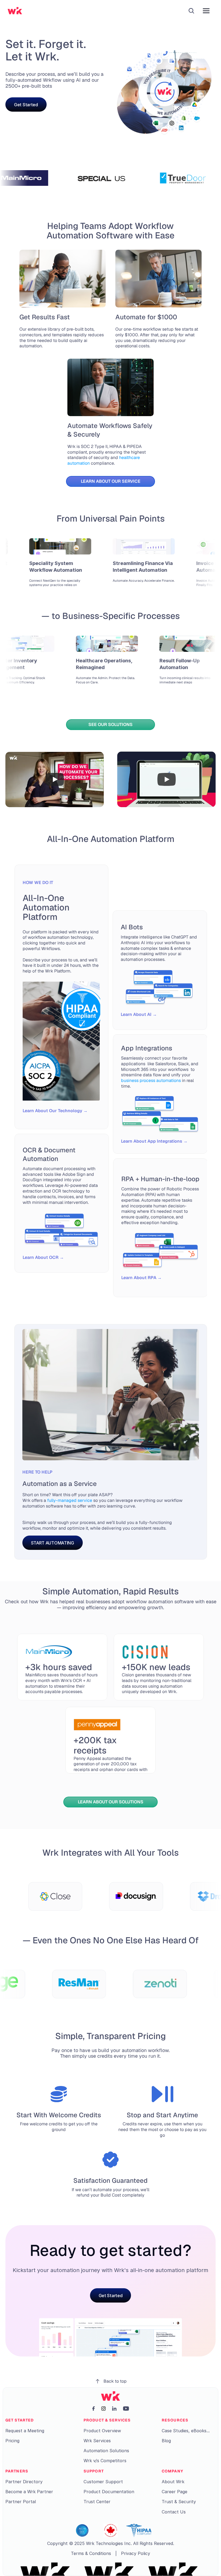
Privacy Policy (136, 2553)
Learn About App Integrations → (154, 1141)
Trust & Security (179, 2502)
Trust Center (97, 2502)
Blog (166, 2441)
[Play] (55, 779)
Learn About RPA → (141, 1278)
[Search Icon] (191, 11)
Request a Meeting (25, 2431)
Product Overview (102, 2431)
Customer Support (103, 2482)
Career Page (175, 2492)
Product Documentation (109, 2492)
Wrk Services (97, 2441)
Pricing (12, 2441)
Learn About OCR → (43, 1257)
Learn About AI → (139, 1014)
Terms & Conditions (91, 2553)
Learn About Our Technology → (55, 1111)
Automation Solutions (106, 2451)
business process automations (151, 1080)
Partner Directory (24, 2482)
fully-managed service (70, 1500)
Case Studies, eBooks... (186, 2431)
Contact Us (174, 2512)
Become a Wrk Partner (29, 2492)
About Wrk (173, 2482)
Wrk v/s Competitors (105, 2461)
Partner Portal (21, 2502)
